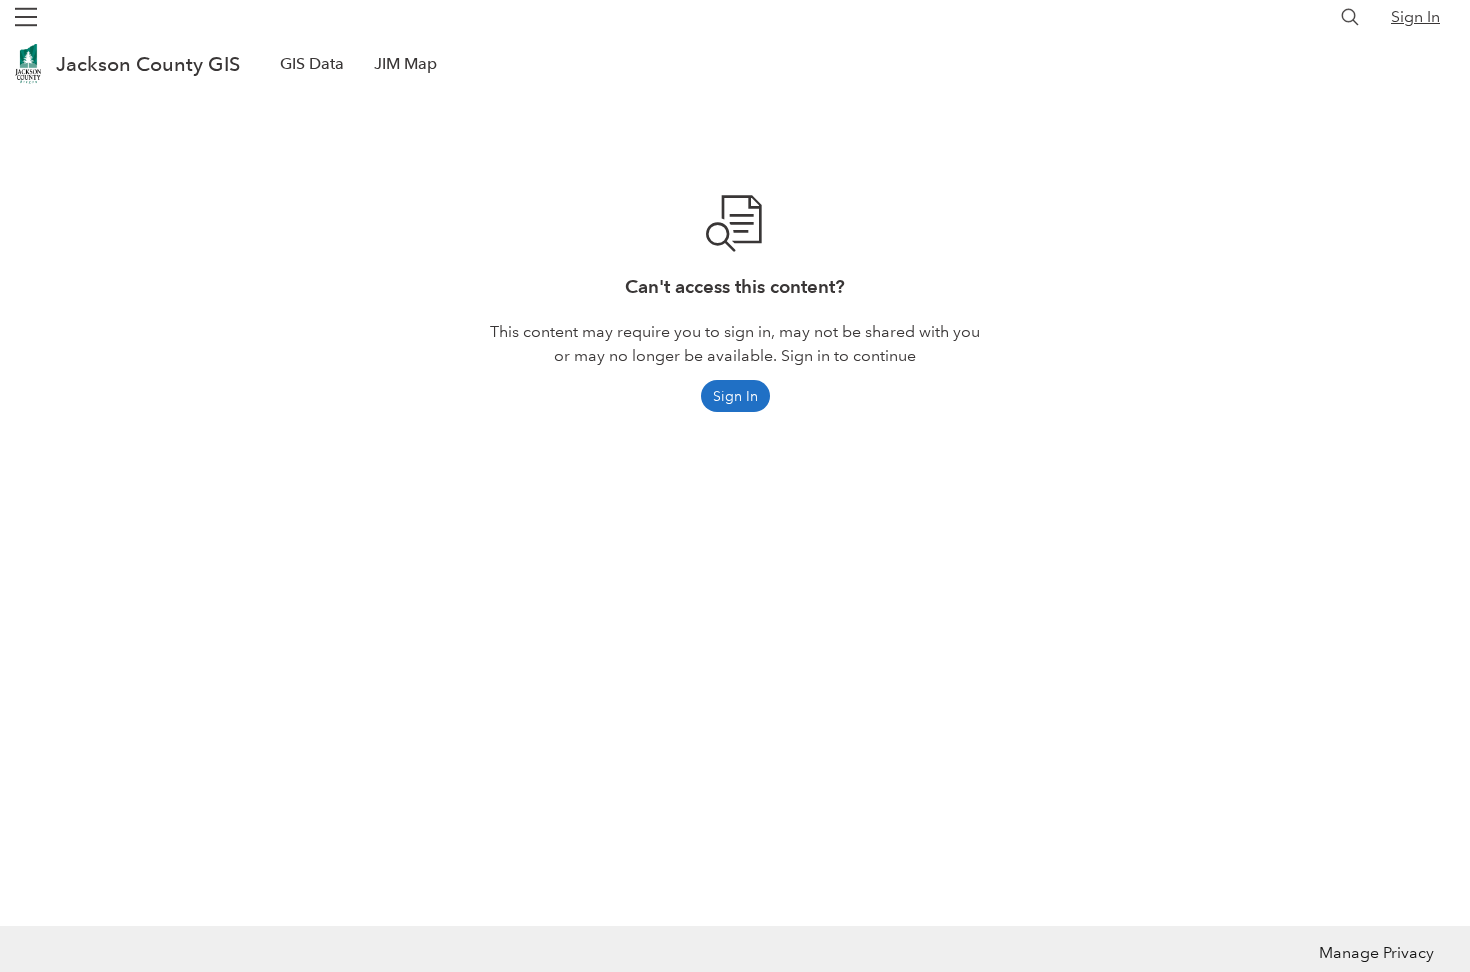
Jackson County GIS (148, 64)
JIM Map (405, 63)
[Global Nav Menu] (26, 17)
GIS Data (312, 63)
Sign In (1415, 16)
